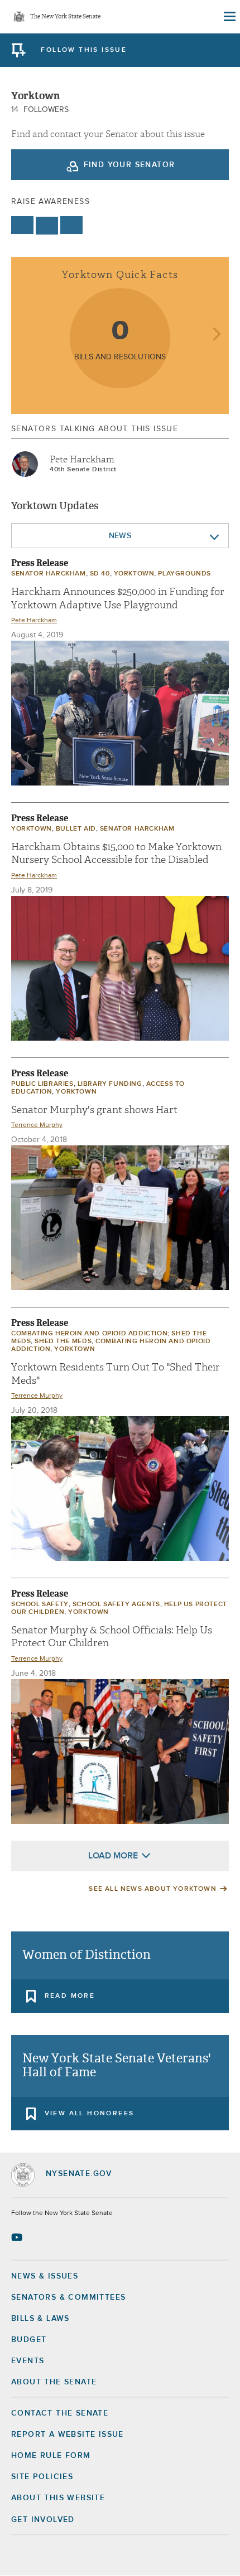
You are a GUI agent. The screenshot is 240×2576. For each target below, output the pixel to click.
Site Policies (42, 2477)
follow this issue (84, 50)
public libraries (42, 1084)
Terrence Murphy (37, 1125)
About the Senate (54, 2382)
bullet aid (76, 829)
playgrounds (184, 574)
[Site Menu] (229, 17)
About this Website (58, 2498)
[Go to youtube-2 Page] (18, 2237)
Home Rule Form (51, 2456)
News (120, 536)
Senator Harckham (49, 574)
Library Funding (110, 1084)
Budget (29, 2340)
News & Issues (45, 2276)
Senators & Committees (68, 2297)
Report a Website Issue (68, 2434)
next (216, 335)
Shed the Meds (63, 1341)
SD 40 (100, 574)
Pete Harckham (82, 460)
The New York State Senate (65, 17)
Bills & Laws (40, 2319)
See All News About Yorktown (152, 1889)
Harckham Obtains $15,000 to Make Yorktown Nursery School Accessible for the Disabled (116, 853)
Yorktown (134, 574)
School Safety (40, 1604)
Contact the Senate (60, 2413)
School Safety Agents (116, 1604)
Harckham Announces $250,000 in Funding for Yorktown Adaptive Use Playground (118, 598)
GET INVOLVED (43, 2520)
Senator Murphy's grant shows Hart (94, 1110)
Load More (113, 1856)
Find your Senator (129, 165)
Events (28, 2361)
